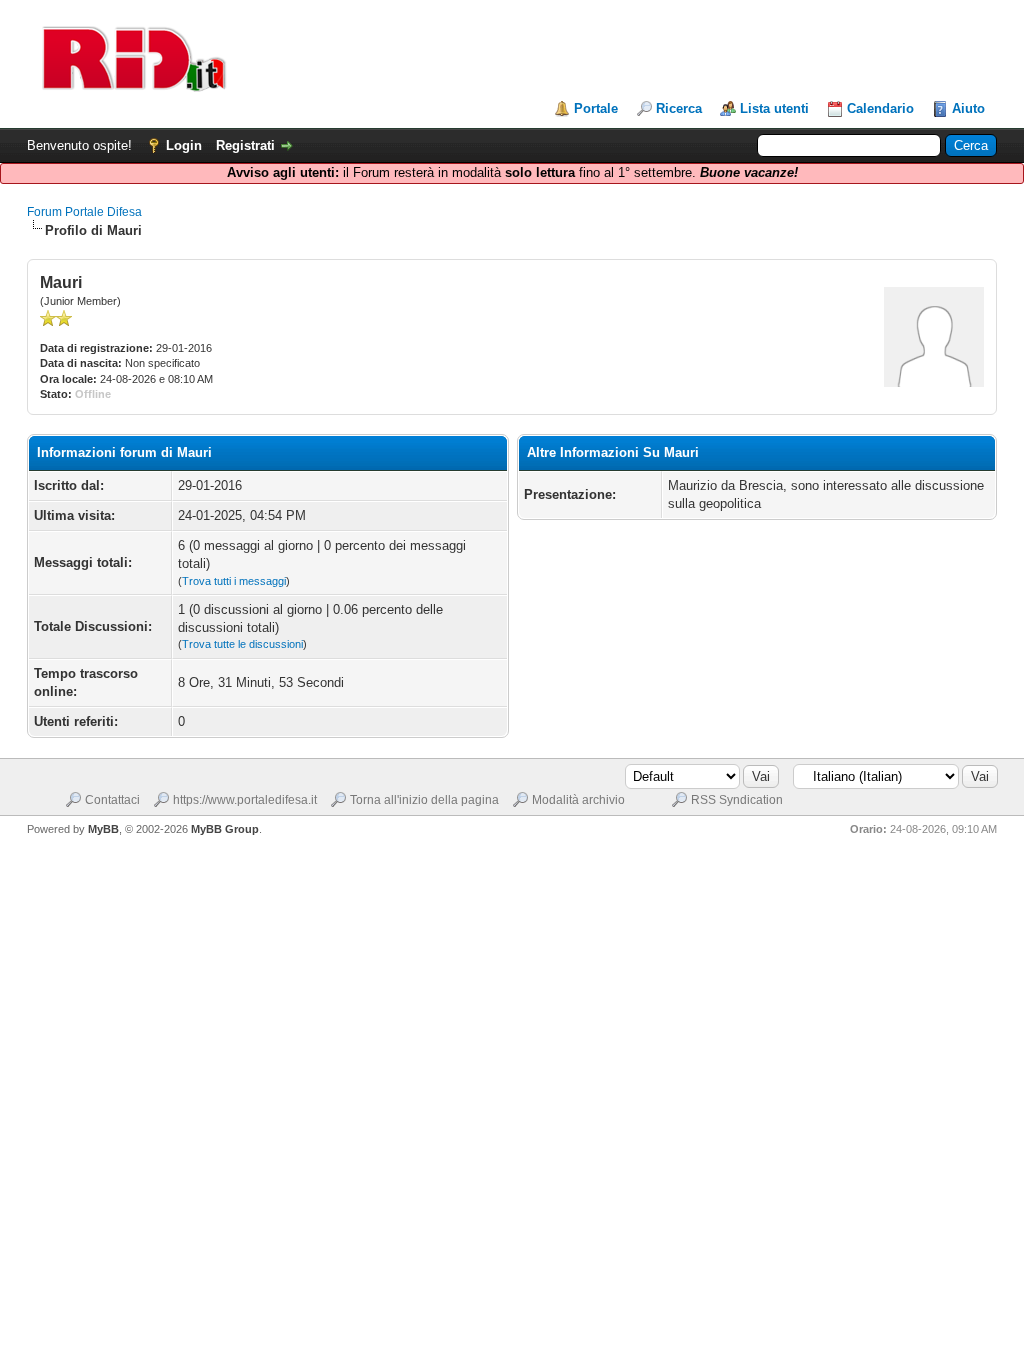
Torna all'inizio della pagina (424, 800)
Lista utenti (774, 108)
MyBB (103, 829)
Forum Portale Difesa (84, 212)
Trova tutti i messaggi (234, 581)
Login (184, 145)
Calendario (880, 108)
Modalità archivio (578, 800)
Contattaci (112, 800)
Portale (596, 108)
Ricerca (679, 108)
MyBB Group (225, 829)
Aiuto (968, 108)
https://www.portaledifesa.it (245, 800)
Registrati (245, 145)
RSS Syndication (737, 800)
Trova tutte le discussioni (242, 644)
